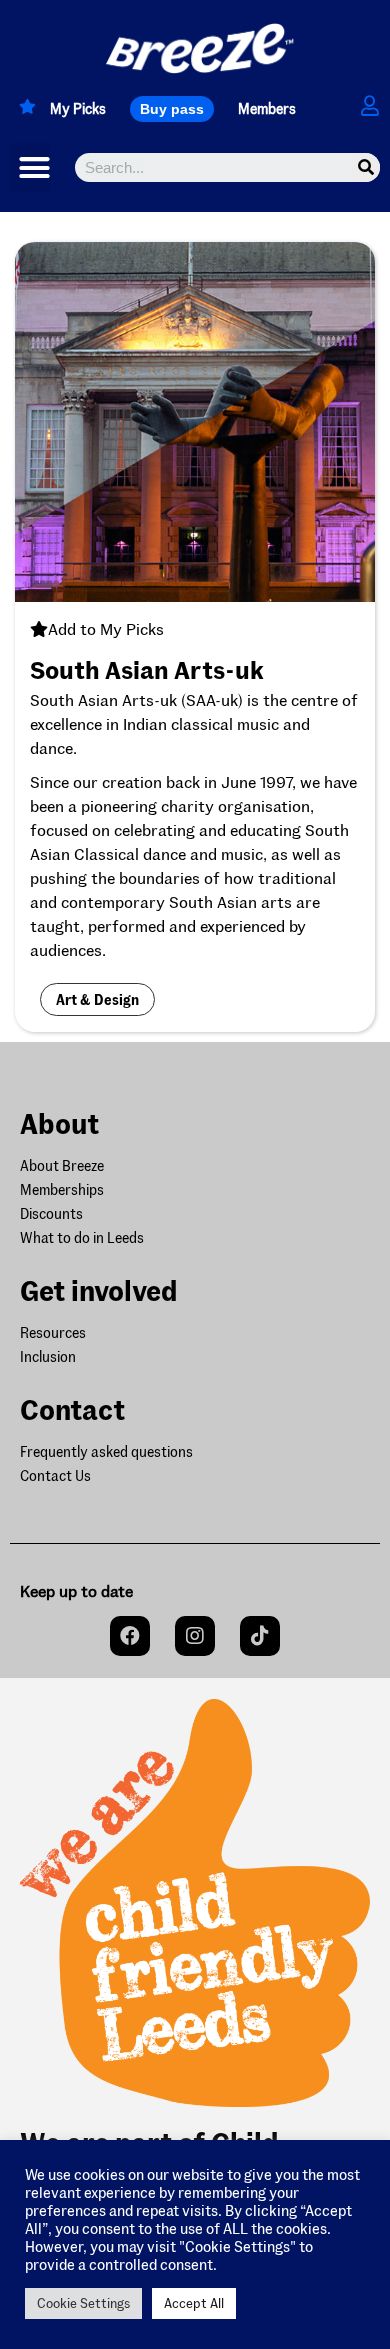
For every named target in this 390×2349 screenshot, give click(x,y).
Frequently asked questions (106, 1451)
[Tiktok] (260, 1636)
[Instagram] (195, 1636)
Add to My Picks (106, 628)
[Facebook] (130, 1636)
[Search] (365, 167)
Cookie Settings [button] (83, 2303)
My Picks (78, 108)
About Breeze (62, 1165)
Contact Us (55, 1475)
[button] (172, 109)
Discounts (51, 1213)
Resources (53, 1332)
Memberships (62, 1189)
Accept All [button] (194, 2303)
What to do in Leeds (82, 1237)
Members (267, 108)
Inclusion (48, 1356)
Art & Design (97, 999)
